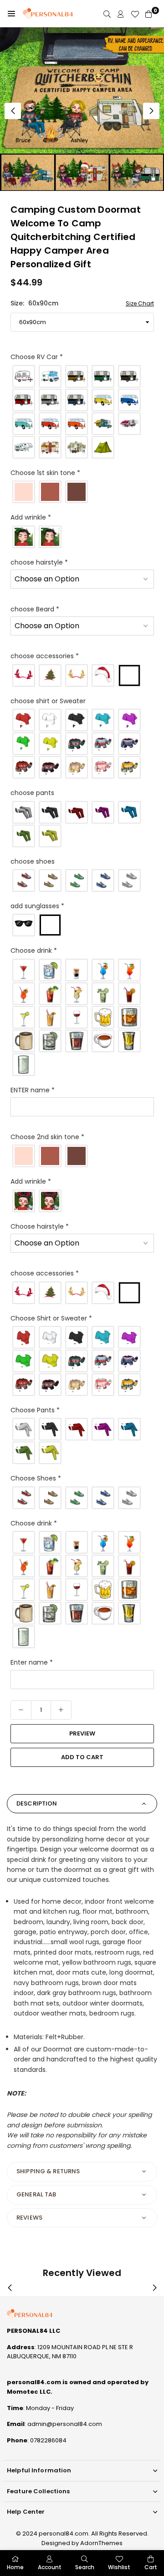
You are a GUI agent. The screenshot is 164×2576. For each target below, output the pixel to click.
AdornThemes (101, 2543)
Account (50, 2567)
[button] (11, 14)
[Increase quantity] (61, 1710)
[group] (82, 109)
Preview (82, 1733)
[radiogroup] (82, 412)
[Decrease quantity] (21, 1710)
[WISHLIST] (135, 14)
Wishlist (119, 2567)
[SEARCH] (107, 14)
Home (15, 2567)
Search (85, 2567)
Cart (151, 2567)
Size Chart (140, 303)
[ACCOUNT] (121, 14)
